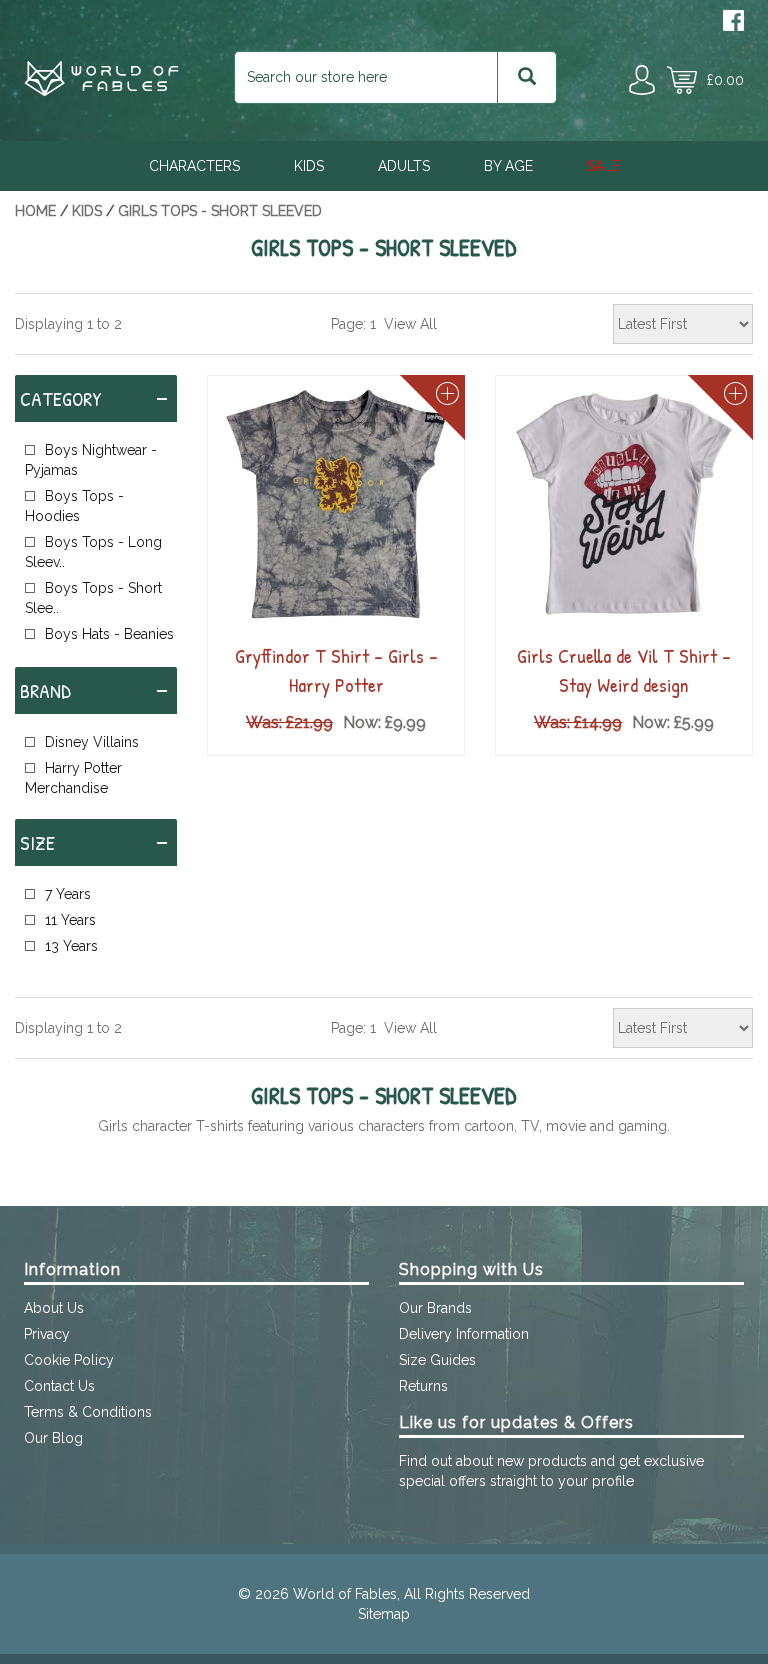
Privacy (47, 1334)
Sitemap (384, 1614)
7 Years (68, 894)
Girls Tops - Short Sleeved (220, 211)
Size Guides (437, 1360)
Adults (404, 166)
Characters (194, 166)
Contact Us (59, 1386)
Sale (603, 166)
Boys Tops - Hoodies (74, 506)
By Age (508, 166)
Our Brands (435, 1308)
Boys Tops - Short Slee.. (93, 598)
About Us (54, 1308)
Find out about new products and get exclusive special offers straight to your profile (551, 1471)
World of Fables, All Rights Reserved (411, 1594)
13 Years (71, 946)
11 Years (70, 920)
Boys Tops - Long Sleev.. (93, 552)
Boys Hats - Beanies (109, 634)
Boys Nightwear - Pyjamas (91, 460)
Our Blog (53, 1438)
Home (35, 211)
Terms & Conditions (88, 1412)
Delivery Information (464, 1334)
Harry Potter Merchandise (73, 778)
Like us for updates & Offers (516, 1422)
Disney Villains (92, 742)
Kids (309, 166)
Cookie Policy (69, 1360)
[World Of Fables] (101, 91)
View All (410, 324)
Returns (423, 1386)
